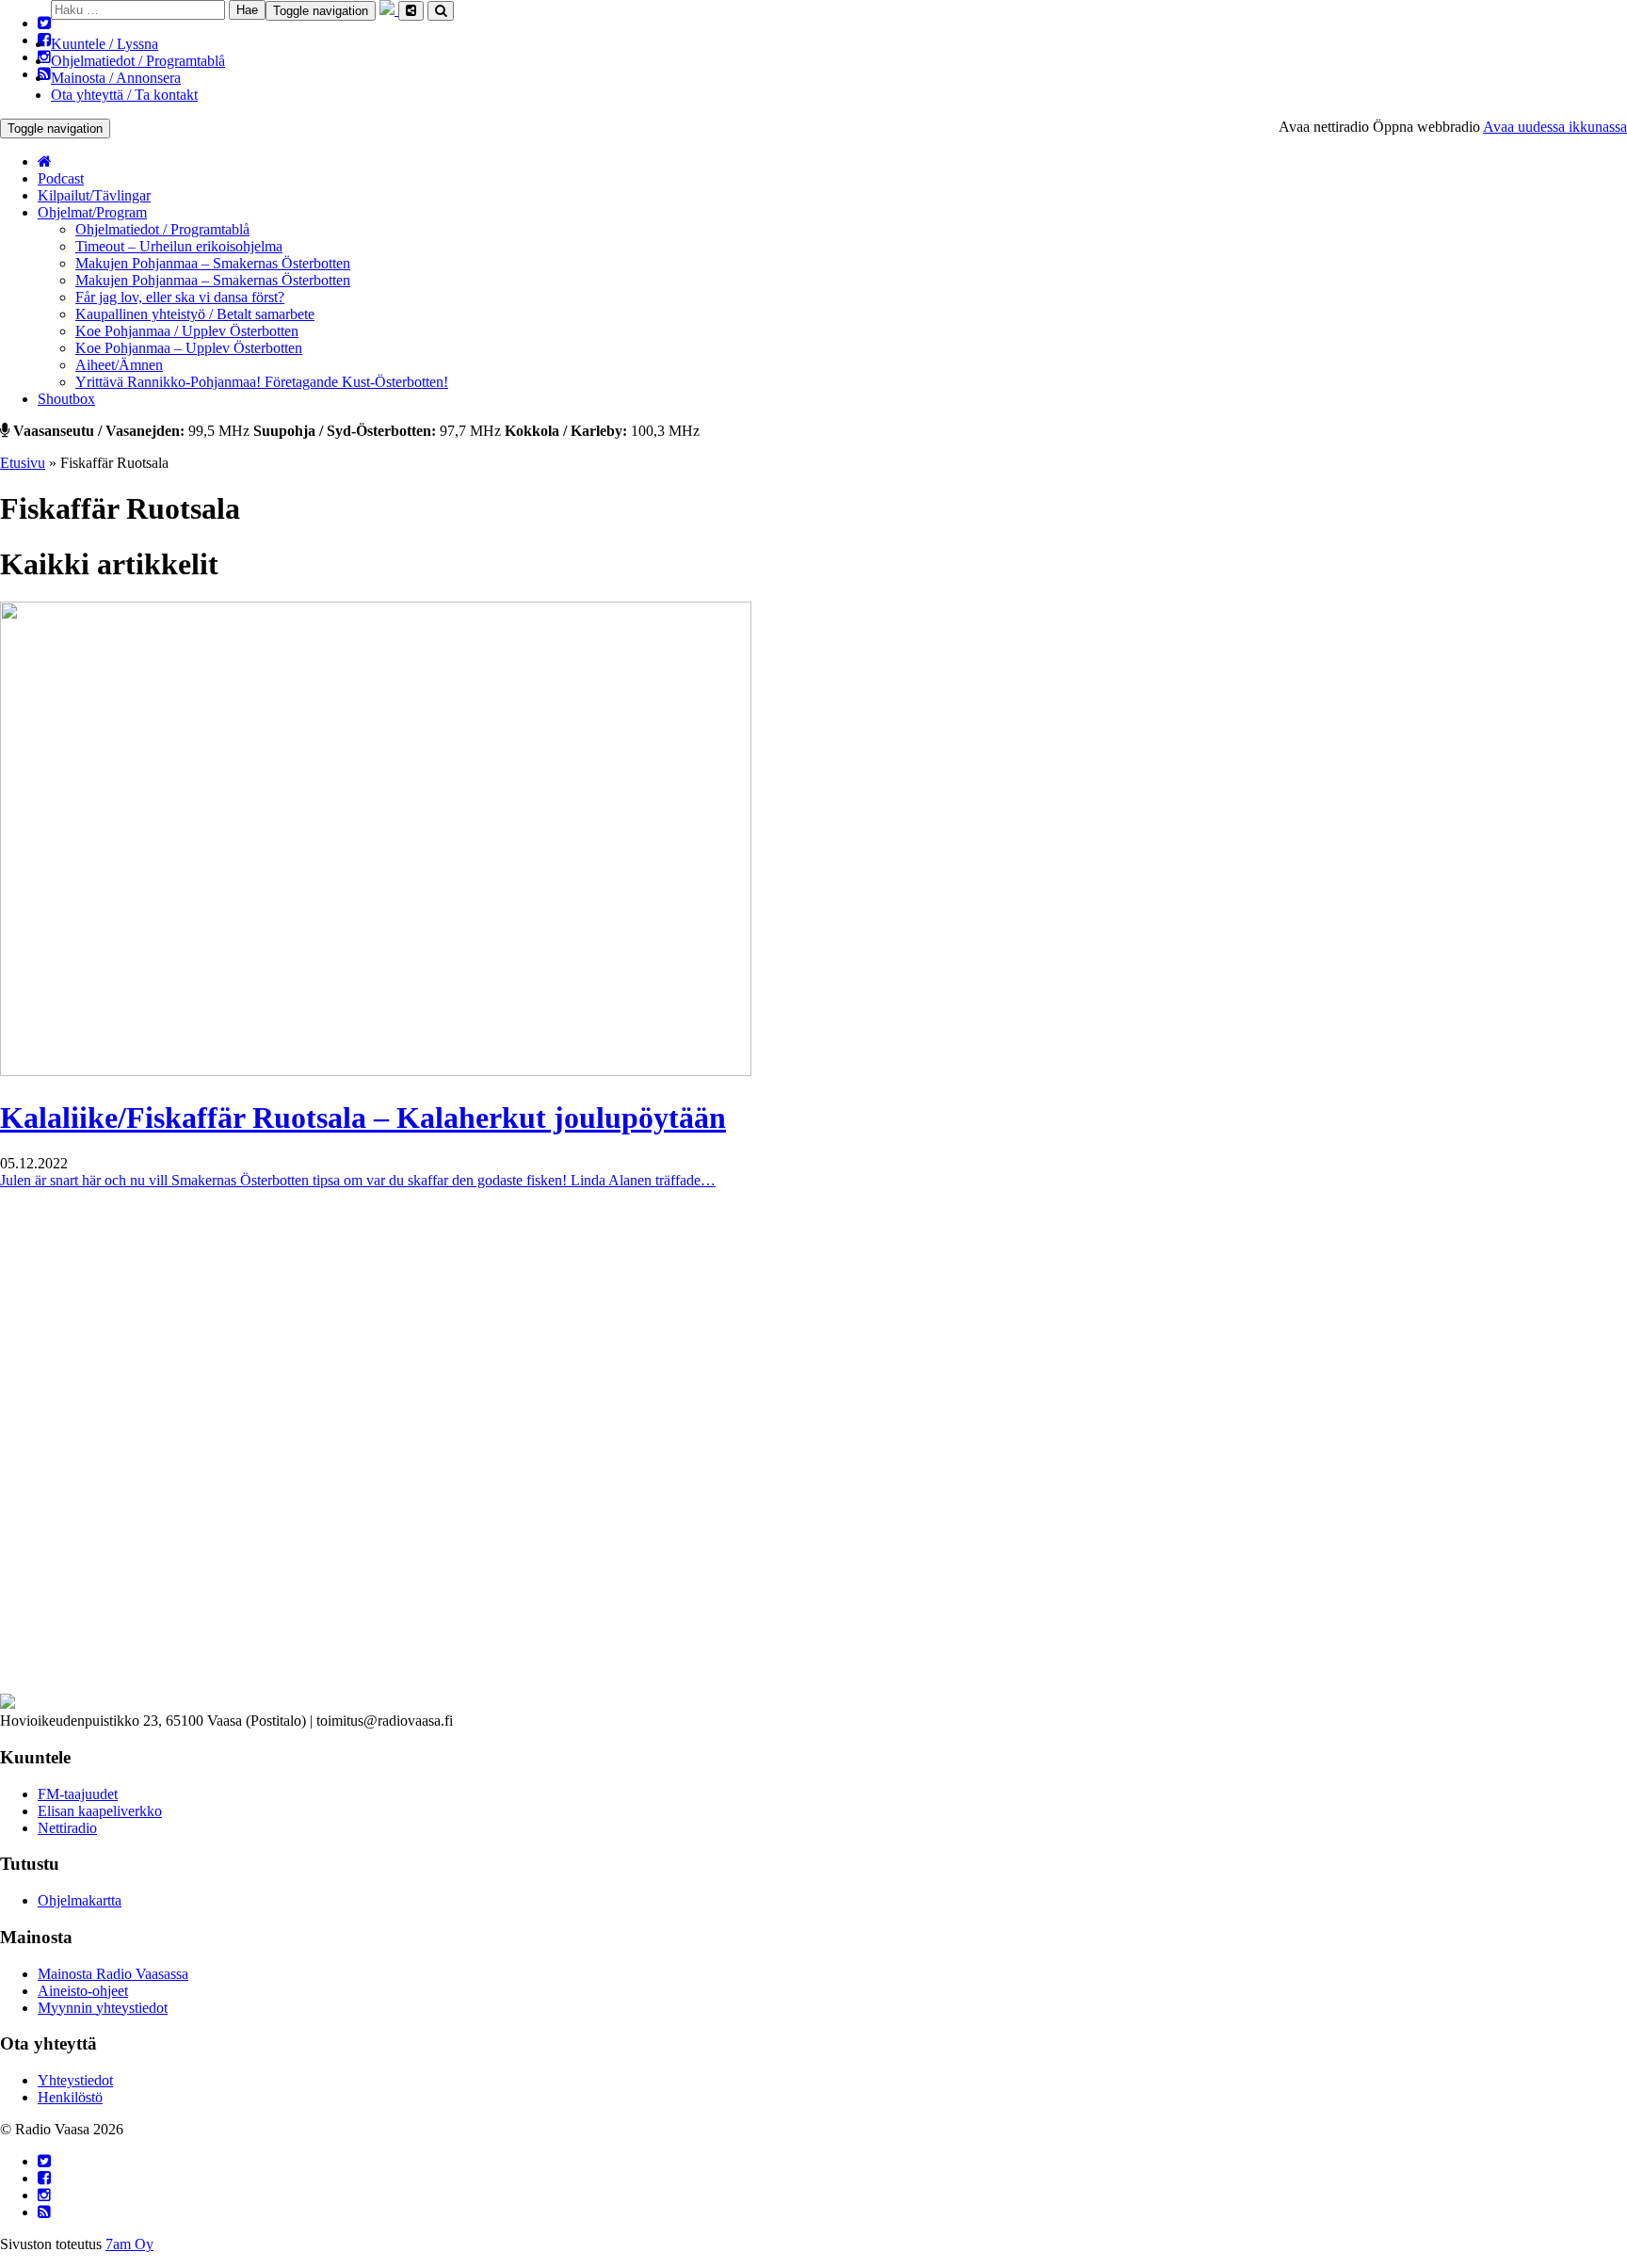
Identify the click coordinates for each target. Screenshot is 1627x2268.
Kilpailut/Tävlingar (94, 195)
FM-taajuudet (78, 1794)
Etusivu (23, 463)
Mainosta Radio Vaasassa (113, 1974)
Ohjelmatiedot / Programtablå (138, 61)
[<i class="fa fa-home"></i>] (45, 161)
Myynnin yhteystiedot (103, 2008)
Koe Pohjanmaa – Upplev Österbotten (189, 348)
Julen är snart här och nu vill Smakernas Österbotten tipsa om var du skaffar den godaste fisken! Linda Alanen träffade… (358, 1180)
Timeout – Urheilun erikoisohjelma (179, 246)
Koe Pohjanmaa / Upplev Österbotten (187, 331)
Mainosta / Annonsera (116, 78)
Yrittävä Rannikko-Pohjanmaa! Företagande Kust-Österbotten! (262, 382)
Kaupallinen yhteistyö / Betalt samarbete (195, 314)
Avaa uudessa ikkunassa (1555, 127)
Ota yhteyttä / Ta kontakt (124, 95)
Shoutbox (66, 399)
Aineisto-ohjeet (83, 1991)
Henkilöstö (70, 2097)
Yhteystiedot (75, 2080)
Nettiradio (67, 1828)
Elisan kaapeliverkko (100, 1811)
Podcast (61, 178)
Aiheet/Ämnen (119, 365)
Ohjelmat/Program (92, 212)
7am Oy (129, 2244)
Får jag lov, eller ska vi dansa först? (180, 297)
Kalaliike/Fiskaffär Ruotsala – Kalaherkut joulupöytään (363, 1118)
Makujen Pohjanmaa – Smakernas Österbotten (213, 263)
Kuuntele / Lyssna (105, 44)
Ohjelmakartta (80, 1900)
